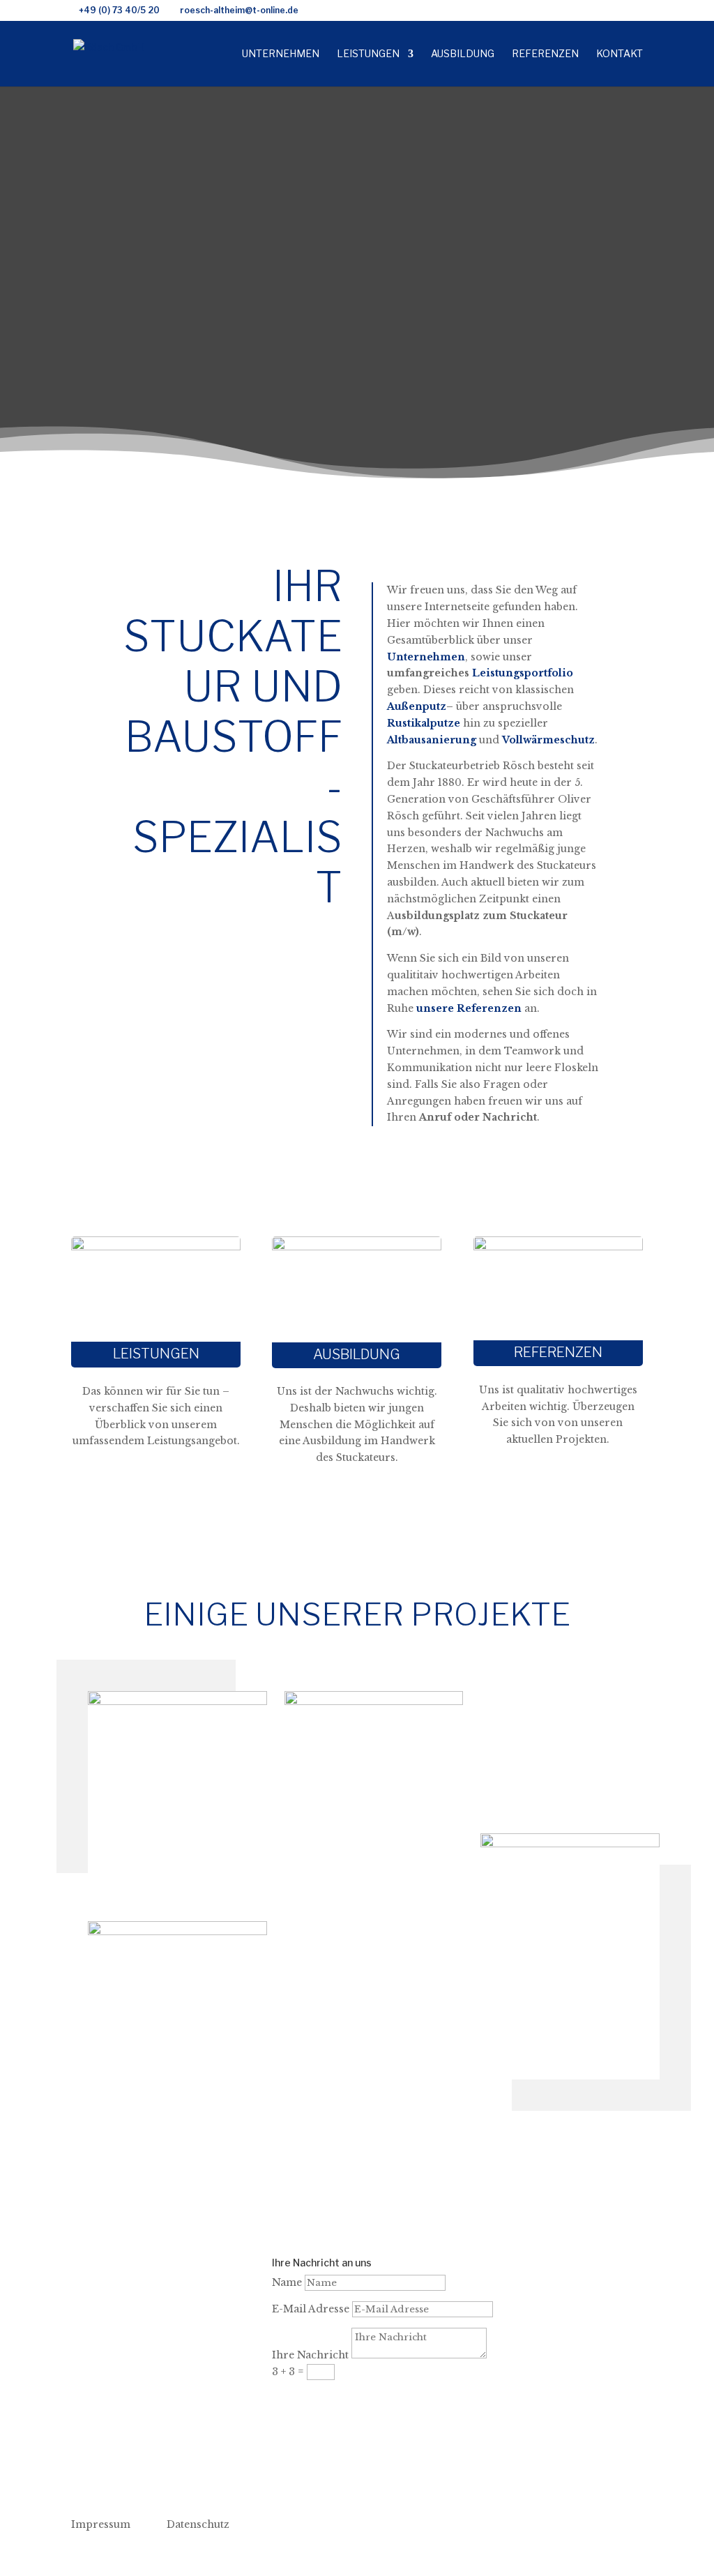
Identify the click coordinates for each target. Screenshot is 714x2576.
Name (287, 2282)
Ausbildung (463, 54)
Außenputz (417, 706)
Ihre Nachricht (310, 2355)
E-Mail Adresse (311, 2309)
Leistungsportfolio (523, 673)
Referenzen (545, 54)
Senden (313, 2398)
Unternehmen (281, 54)
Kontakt (620, 54)
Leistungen (368, 54)
